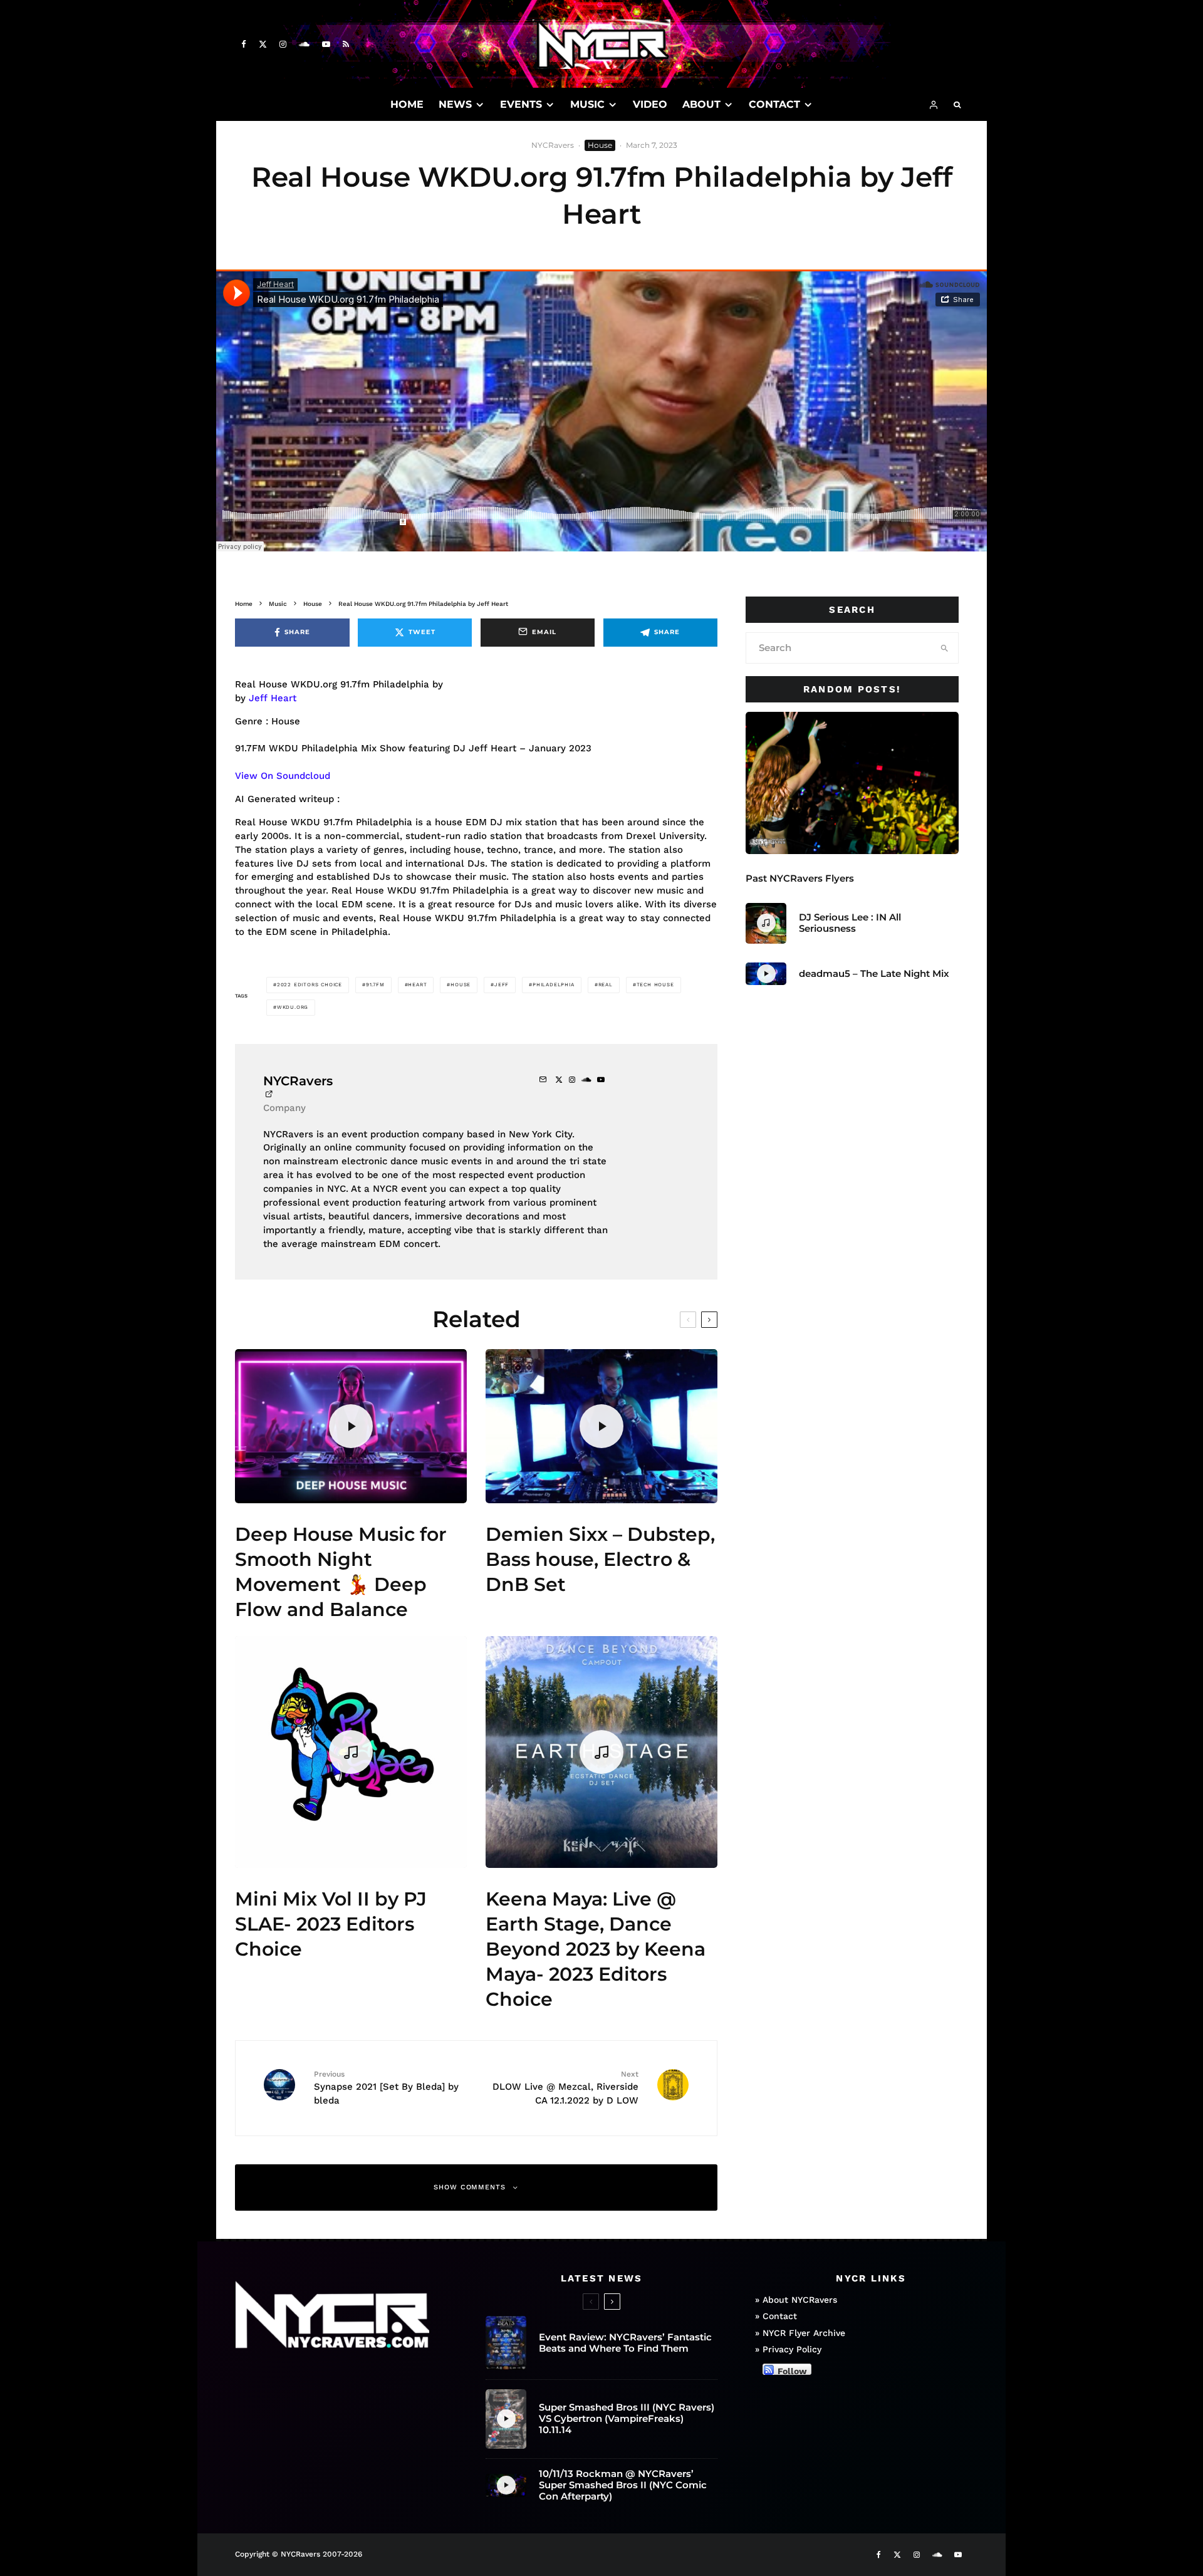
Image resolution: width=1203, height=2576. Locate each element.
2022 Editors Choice (310, 985)
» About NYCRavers (796, 2300)
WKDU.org (293, 1007)
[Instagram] (283, 44)
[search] (945, 648)
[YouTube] (326, 44)
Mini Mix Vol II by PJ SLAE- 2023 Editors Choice (331, 1924)
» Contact (776, 2317)
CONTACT (774, 104)
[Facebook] (244, 44)
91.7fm (375, 985)
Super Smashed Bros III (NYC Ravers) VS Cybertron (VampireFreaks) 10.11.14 (627, 2419)
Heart (417, 985)
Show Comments (470, 2187)
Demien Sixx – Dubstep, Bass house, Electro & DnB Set (600, 1559)
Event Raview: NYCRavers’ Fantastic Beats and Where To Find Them (625, 2343)
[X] (263, 44)
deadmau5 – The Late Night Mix (874, 974)
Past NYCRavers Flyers (800, 879)
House (600, 145)
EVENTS (521, 104)
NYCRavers (553, 145)
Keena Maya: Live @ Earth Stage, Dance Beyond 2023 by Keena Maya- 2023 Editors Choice (596, 1949)
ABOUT (701, 104)
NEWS (455, 104)
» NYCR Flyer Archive (800, 2333)
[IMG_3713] (852, 783)
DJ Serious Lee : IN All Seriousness (850, 923)
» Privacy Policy (788, 2350)
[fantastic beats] (506, 2343)
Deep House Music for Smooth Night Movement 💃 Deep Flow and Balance (341, 1572)
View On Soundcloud (283, 776)
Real (606, 985)
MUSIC (587, 104)
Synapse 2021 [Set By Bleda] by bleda (386, 2088)
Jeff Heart (273, 698)
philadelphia (554, 985)
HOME (407, 104)
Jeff (502, 985)
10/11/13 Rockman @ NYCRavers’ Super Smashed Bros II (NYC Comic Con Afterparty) (623, 2485)
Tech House (655, 985)
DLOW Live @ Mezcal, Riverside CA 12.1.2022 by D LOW (565, 2088)
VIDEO (650, 104)
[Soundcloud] (304, 44)
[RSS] (346, 44)
